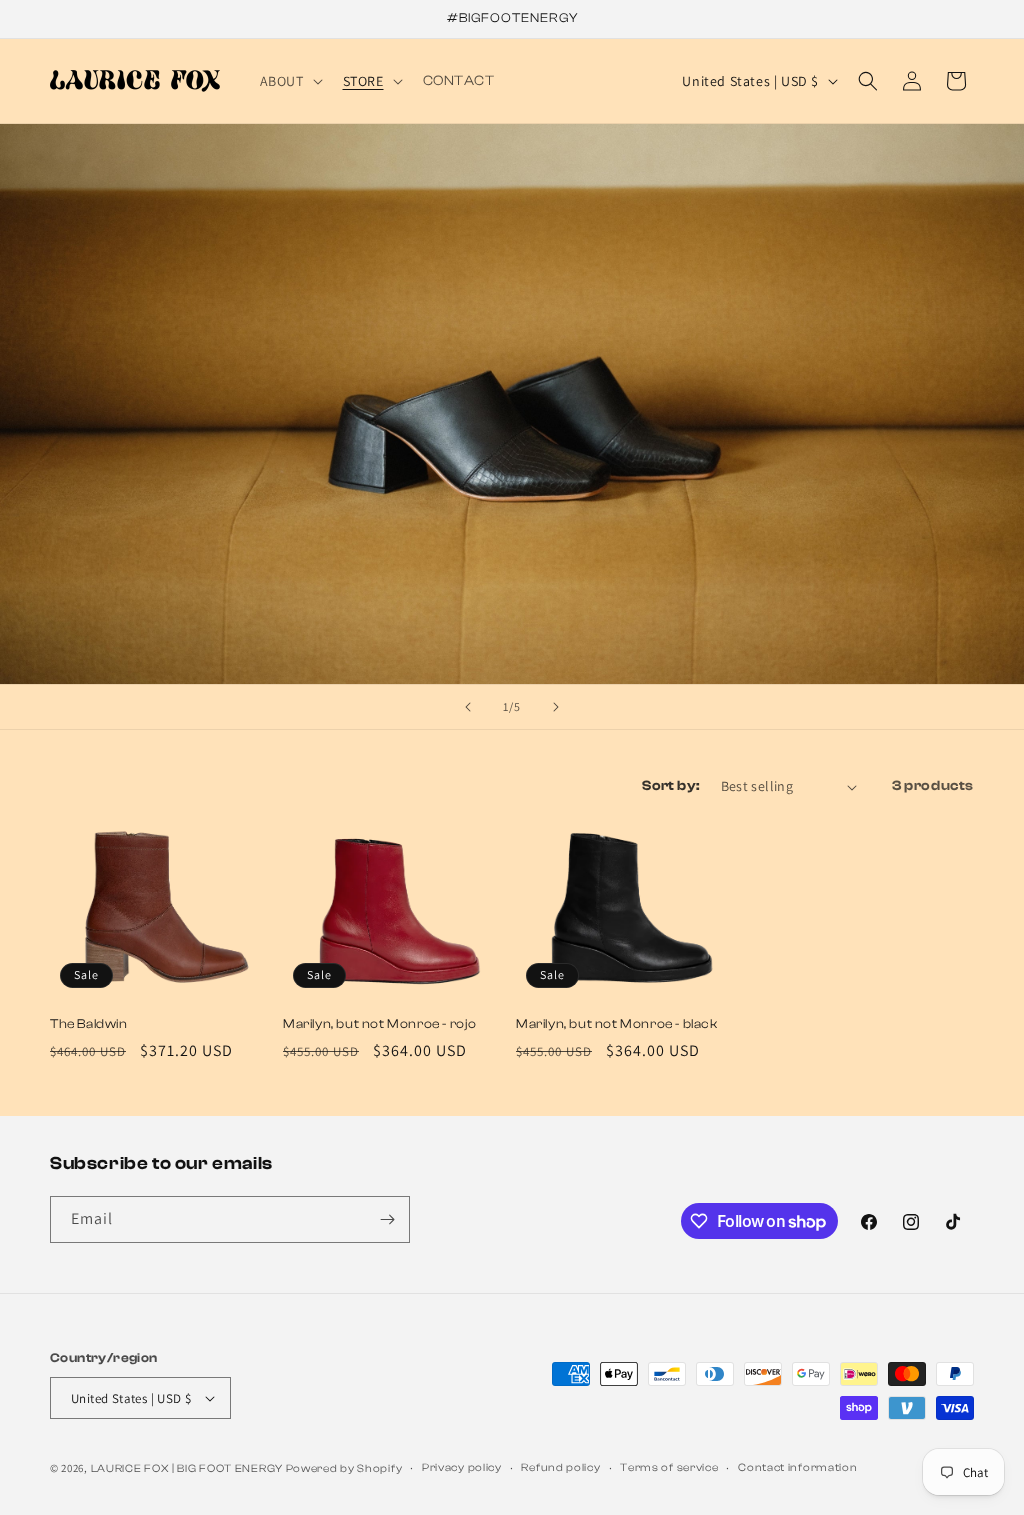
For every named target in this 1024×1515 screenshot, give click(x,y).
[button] (289, 81)
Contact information (797, 1467)
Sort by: (671, 786)
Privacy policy (462, 1467)
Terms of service (669, 1467)
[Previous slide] (468, 707)
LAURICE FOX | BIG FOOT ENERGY (187, 1468)
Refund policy (560, 1467)
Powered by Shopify (344, 1468)
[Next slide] (556, 707)
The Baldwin (89, 1023)
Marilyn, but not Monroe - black (617, 1023)
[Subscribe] (387, 1219)
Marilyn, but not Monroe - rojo (380, 1023)
